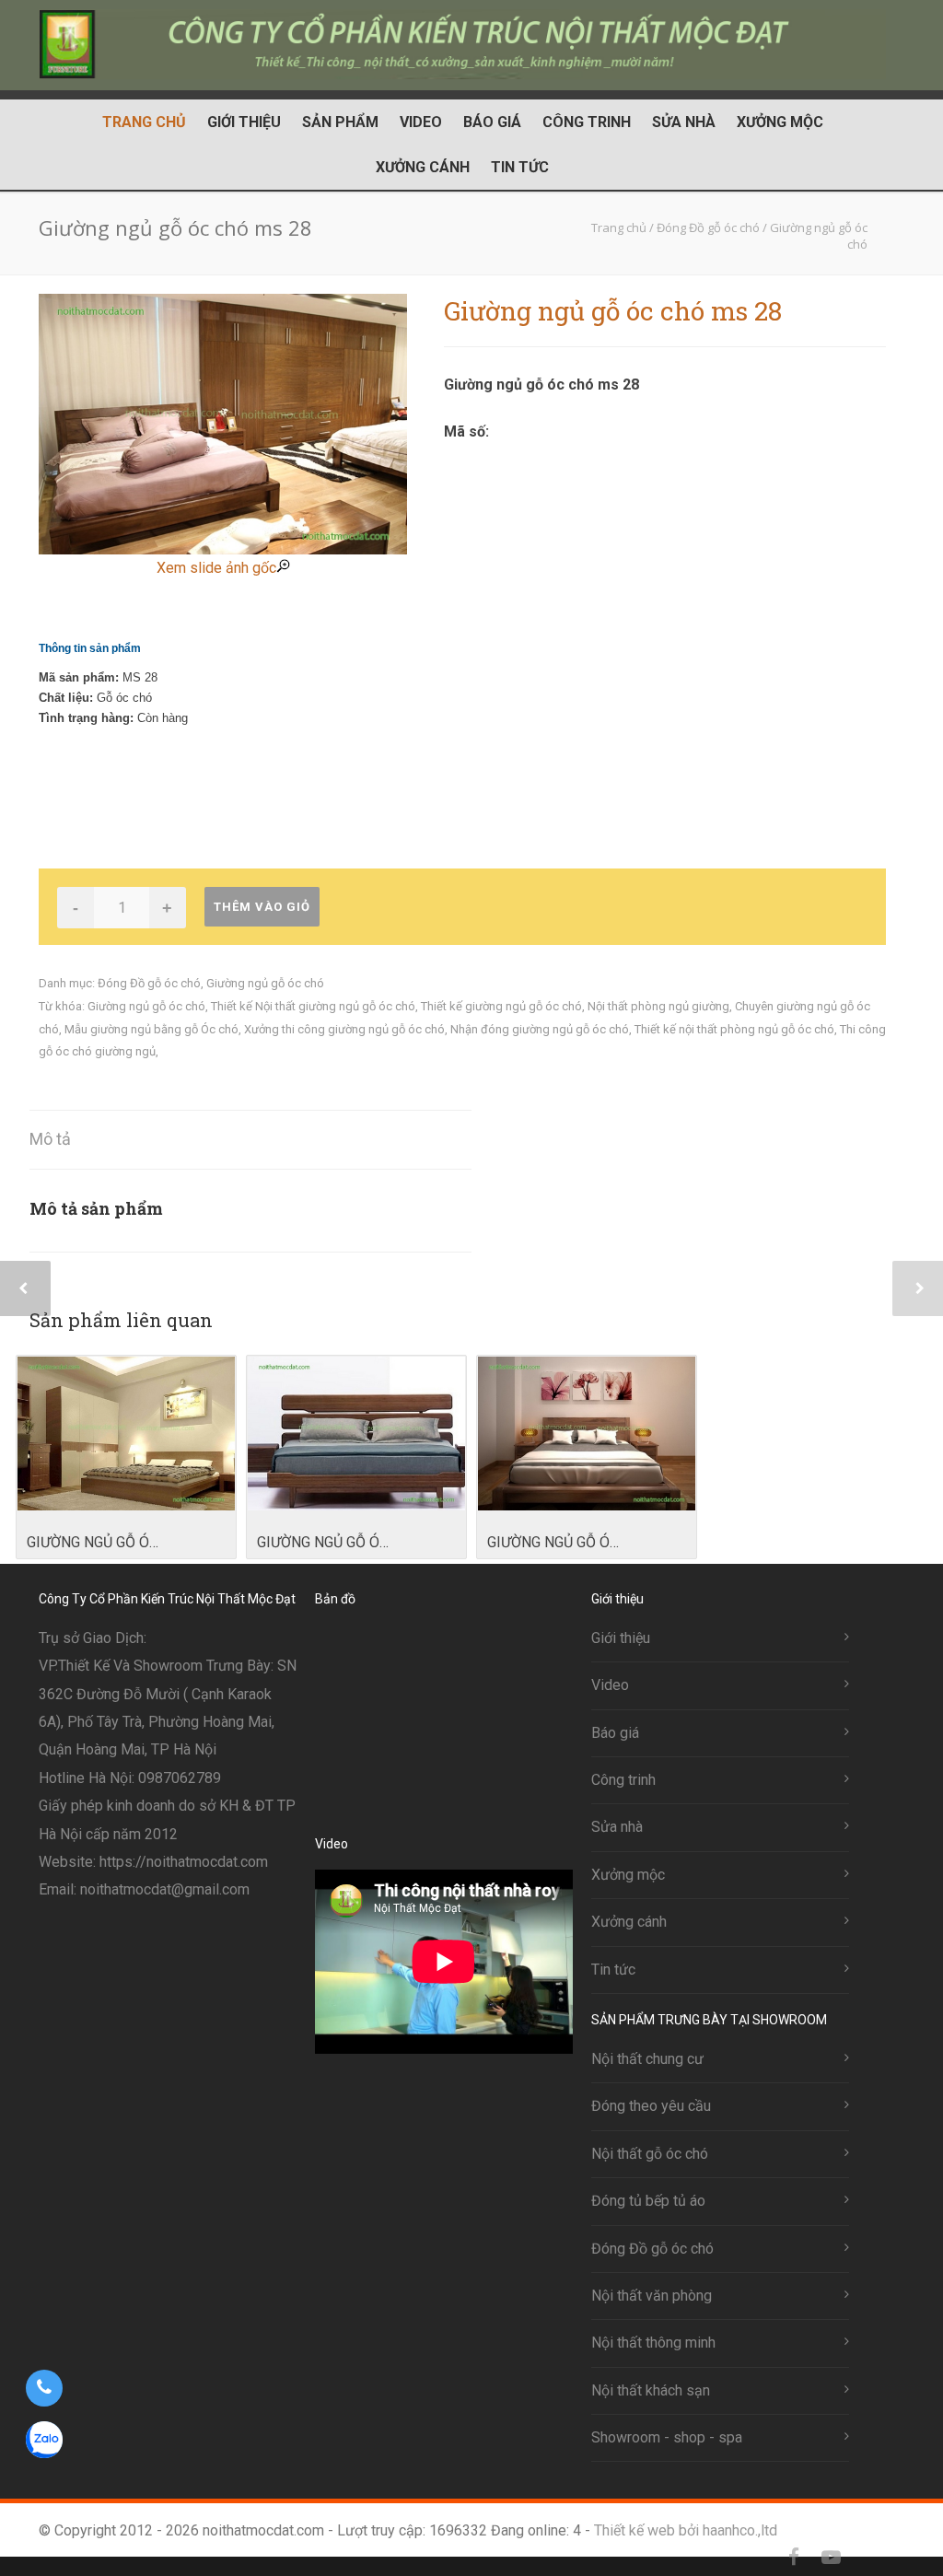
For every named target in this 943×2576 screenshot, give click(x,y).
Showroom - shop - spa (667, 2437)
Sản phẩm (340, 122)
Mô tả (50, 1139)
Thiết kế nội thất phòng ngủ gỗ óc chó (734, 1029)
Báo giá (492, 122)
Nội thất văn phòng (652, 2296)
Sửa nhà (684, 122)
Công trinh (587, 122)
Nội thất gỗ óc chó (650, 2154)
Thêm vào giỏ (262, 907)
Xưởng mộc (780, 122)
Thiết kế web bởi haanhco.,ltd (686, 2530)
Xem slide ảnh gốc (216, 568)
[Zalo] (867, 2558)
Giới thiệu (244, 122)
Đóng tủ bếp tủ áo (648, 2201)
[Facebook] (794, 2558)
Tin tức (520, 167)
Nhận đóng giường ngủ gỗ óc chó (540, 1029)
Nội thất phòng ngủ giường (658, 1006)
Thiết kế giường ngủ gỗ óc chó (501, 1006)
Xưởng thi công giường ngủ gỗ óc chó (344, 1029)
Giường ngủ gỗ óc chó (265, 983)
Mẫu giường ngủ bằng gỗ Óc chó (151, 1029)
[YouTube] (831, 2558)
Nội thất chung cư (647, 2059)
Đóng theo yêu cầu (651, 2106)
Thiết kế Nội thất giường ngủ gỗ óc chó (313, 1006)
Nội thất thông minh (653, 2343)
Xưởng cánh (423, 167)
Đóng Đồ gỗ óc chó (149, 983)
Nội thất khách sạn (651, 2390)
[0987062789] (44, 2388)
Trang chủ (144, 122)
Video (421, 122)
